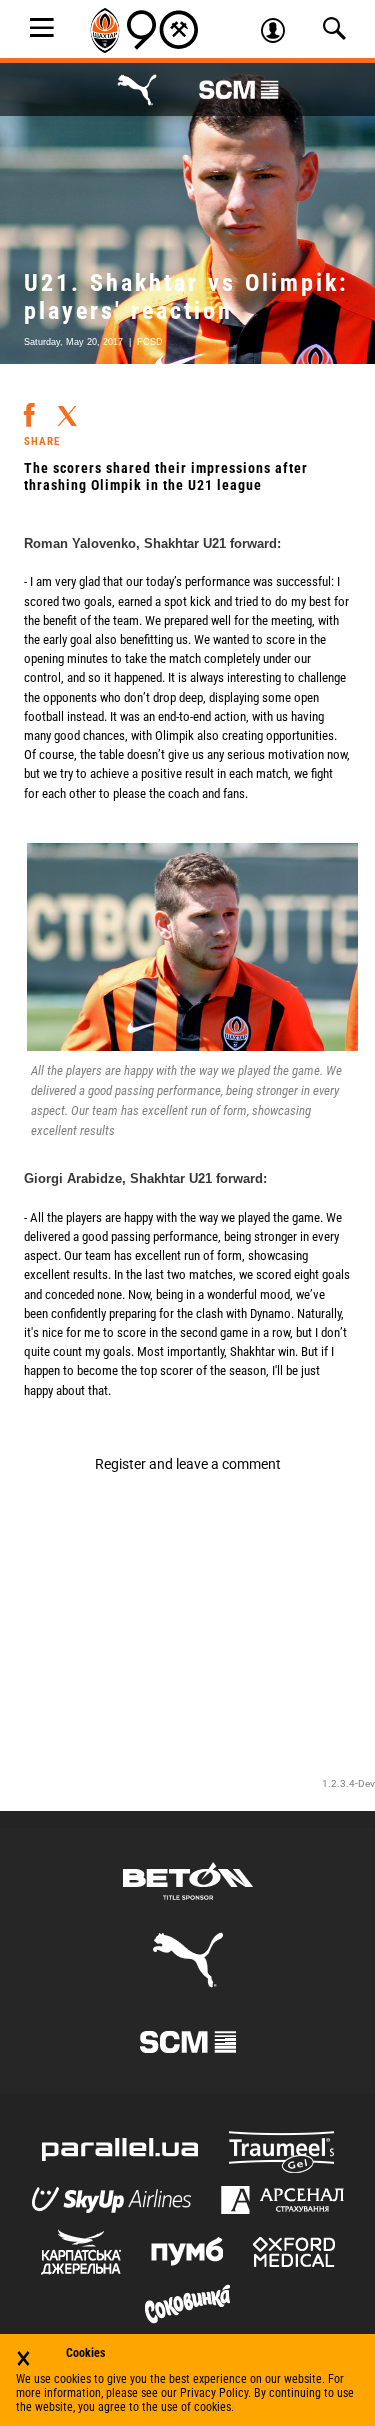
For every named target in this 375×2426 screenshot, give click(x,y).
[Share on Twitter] (67, 409)
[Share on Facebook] (29, 407)
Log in (280, 33)
